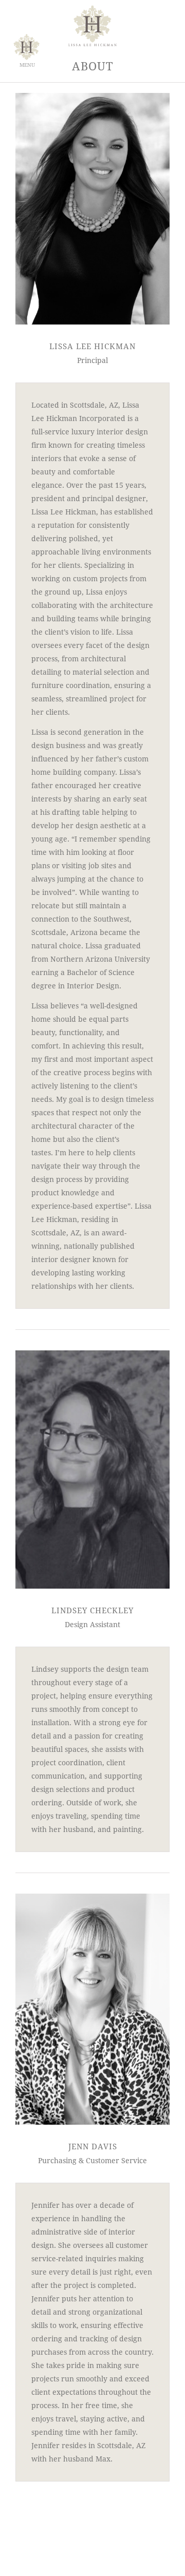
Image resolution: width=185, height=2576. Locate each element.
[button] (24, 47)
